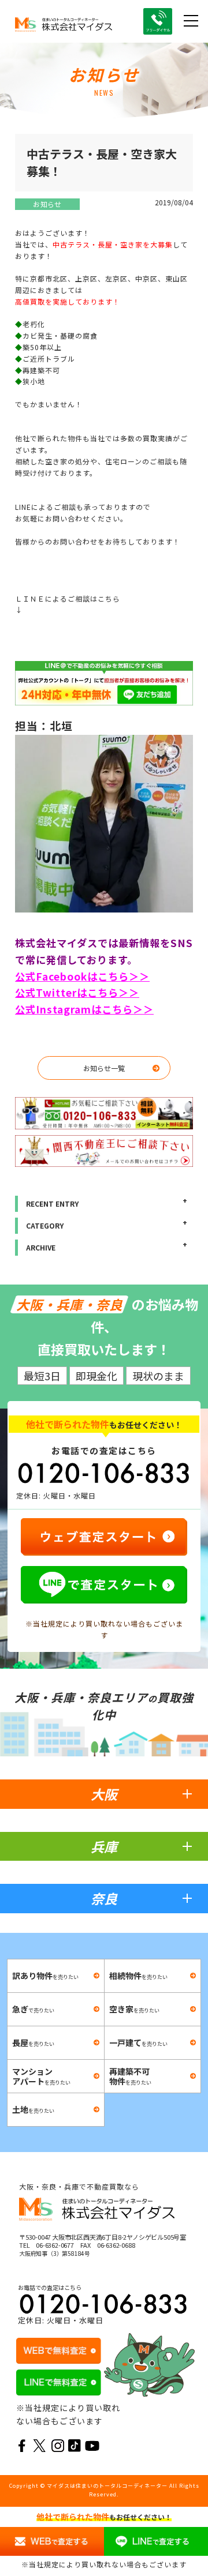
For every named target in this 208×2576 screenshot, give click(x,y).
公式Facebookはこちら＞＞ (82, 976)
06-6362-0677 (55, 2245)
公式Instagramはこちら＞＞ (84, 1009)
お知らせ (47, 204)
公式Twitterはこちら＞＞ (77, 992)
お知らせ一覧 (104, 1068)
